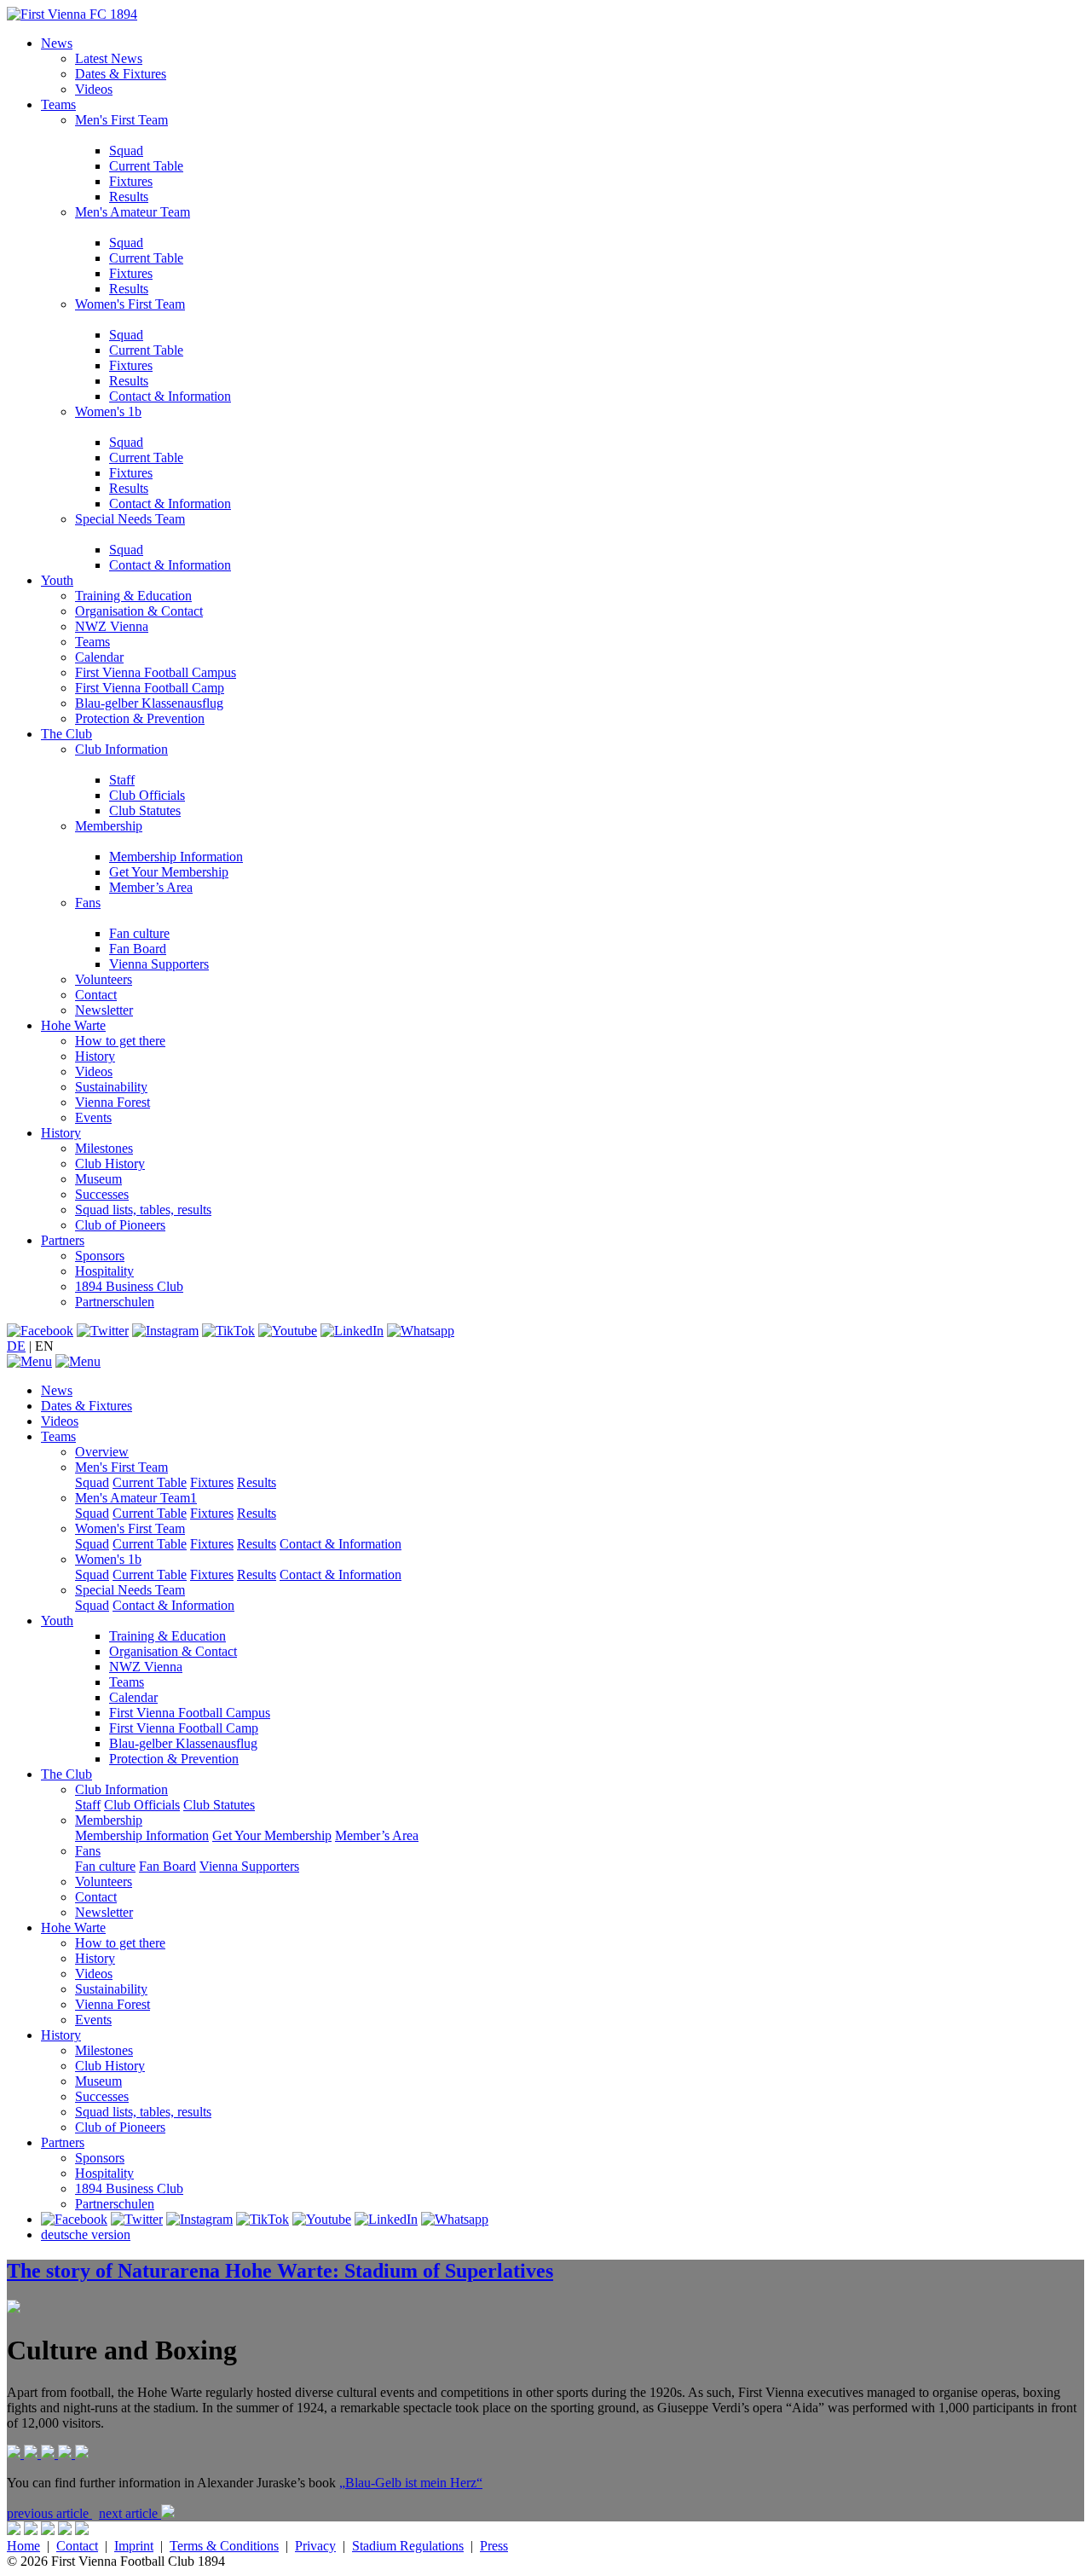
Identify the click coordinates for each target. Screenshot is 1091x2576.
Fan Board (138, 949)
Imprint (134, 2546)
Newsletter (104, 1010)
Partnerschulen (115, 1302)
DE (16, 1346)
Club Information (121, 749)
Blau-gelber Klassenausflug (149, 703)
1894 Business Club (129, 1286)
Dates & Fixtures (121, 74)
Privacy (315, 2546)
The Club (66, 734)
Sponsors (100, 1256)
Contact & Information (170, 396)
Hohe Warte (73, 1025)
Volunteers (104, 979)
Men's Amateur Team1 (136, 1498)
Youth (57, 580)
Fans (88, 903)
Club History (110, 1164)
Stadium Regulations (408, 2546)
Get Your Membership (169, 872)
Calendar (99, 657)
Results (129, 197)
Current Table (146, 166)
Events (93, 1117)
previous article (49, 2513)
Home (23, 2546)
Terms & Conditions (224, 2546)
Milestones (104, 1148)
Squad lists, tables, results (143, 1210)
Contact (96, 995)
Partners (63, 1240)
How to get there (120, 1041)
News (57, 43)
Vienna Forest (113, 1102)
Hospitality (104, 1271)
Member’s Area (151, 887)
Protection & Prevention (140, 718)
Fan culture (139, 933)
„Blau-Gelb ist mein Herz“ (411, 2483)
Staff (122, 780)
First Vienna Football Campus (156, 672)
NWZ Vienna (112, 626)
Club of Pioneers (120, 1225)
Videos (94, 89)
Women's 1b (108, 411)
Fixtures (131, 181)
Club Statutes (145, 810)
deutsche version (86, 2234)
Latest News (109, 58)
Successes (102, 1194)
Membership (109, 826)
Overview (102, 1452)
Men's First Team (121, 120)
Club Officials (147, 795)
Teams (58, 104)
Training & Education (133, 596)
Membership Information (176, 857)
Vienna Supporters (159, 964)
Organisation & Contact (139, 611)
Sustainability (111, 1087)
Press (494, 2546)
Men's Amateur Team (133, 212)
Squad (126, 151)
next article (130, 2513)
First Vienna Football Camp (150, 688)
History (95, 1056)
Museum (98, 1179)
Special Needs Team (130, 519)
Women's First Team (130, 304)
